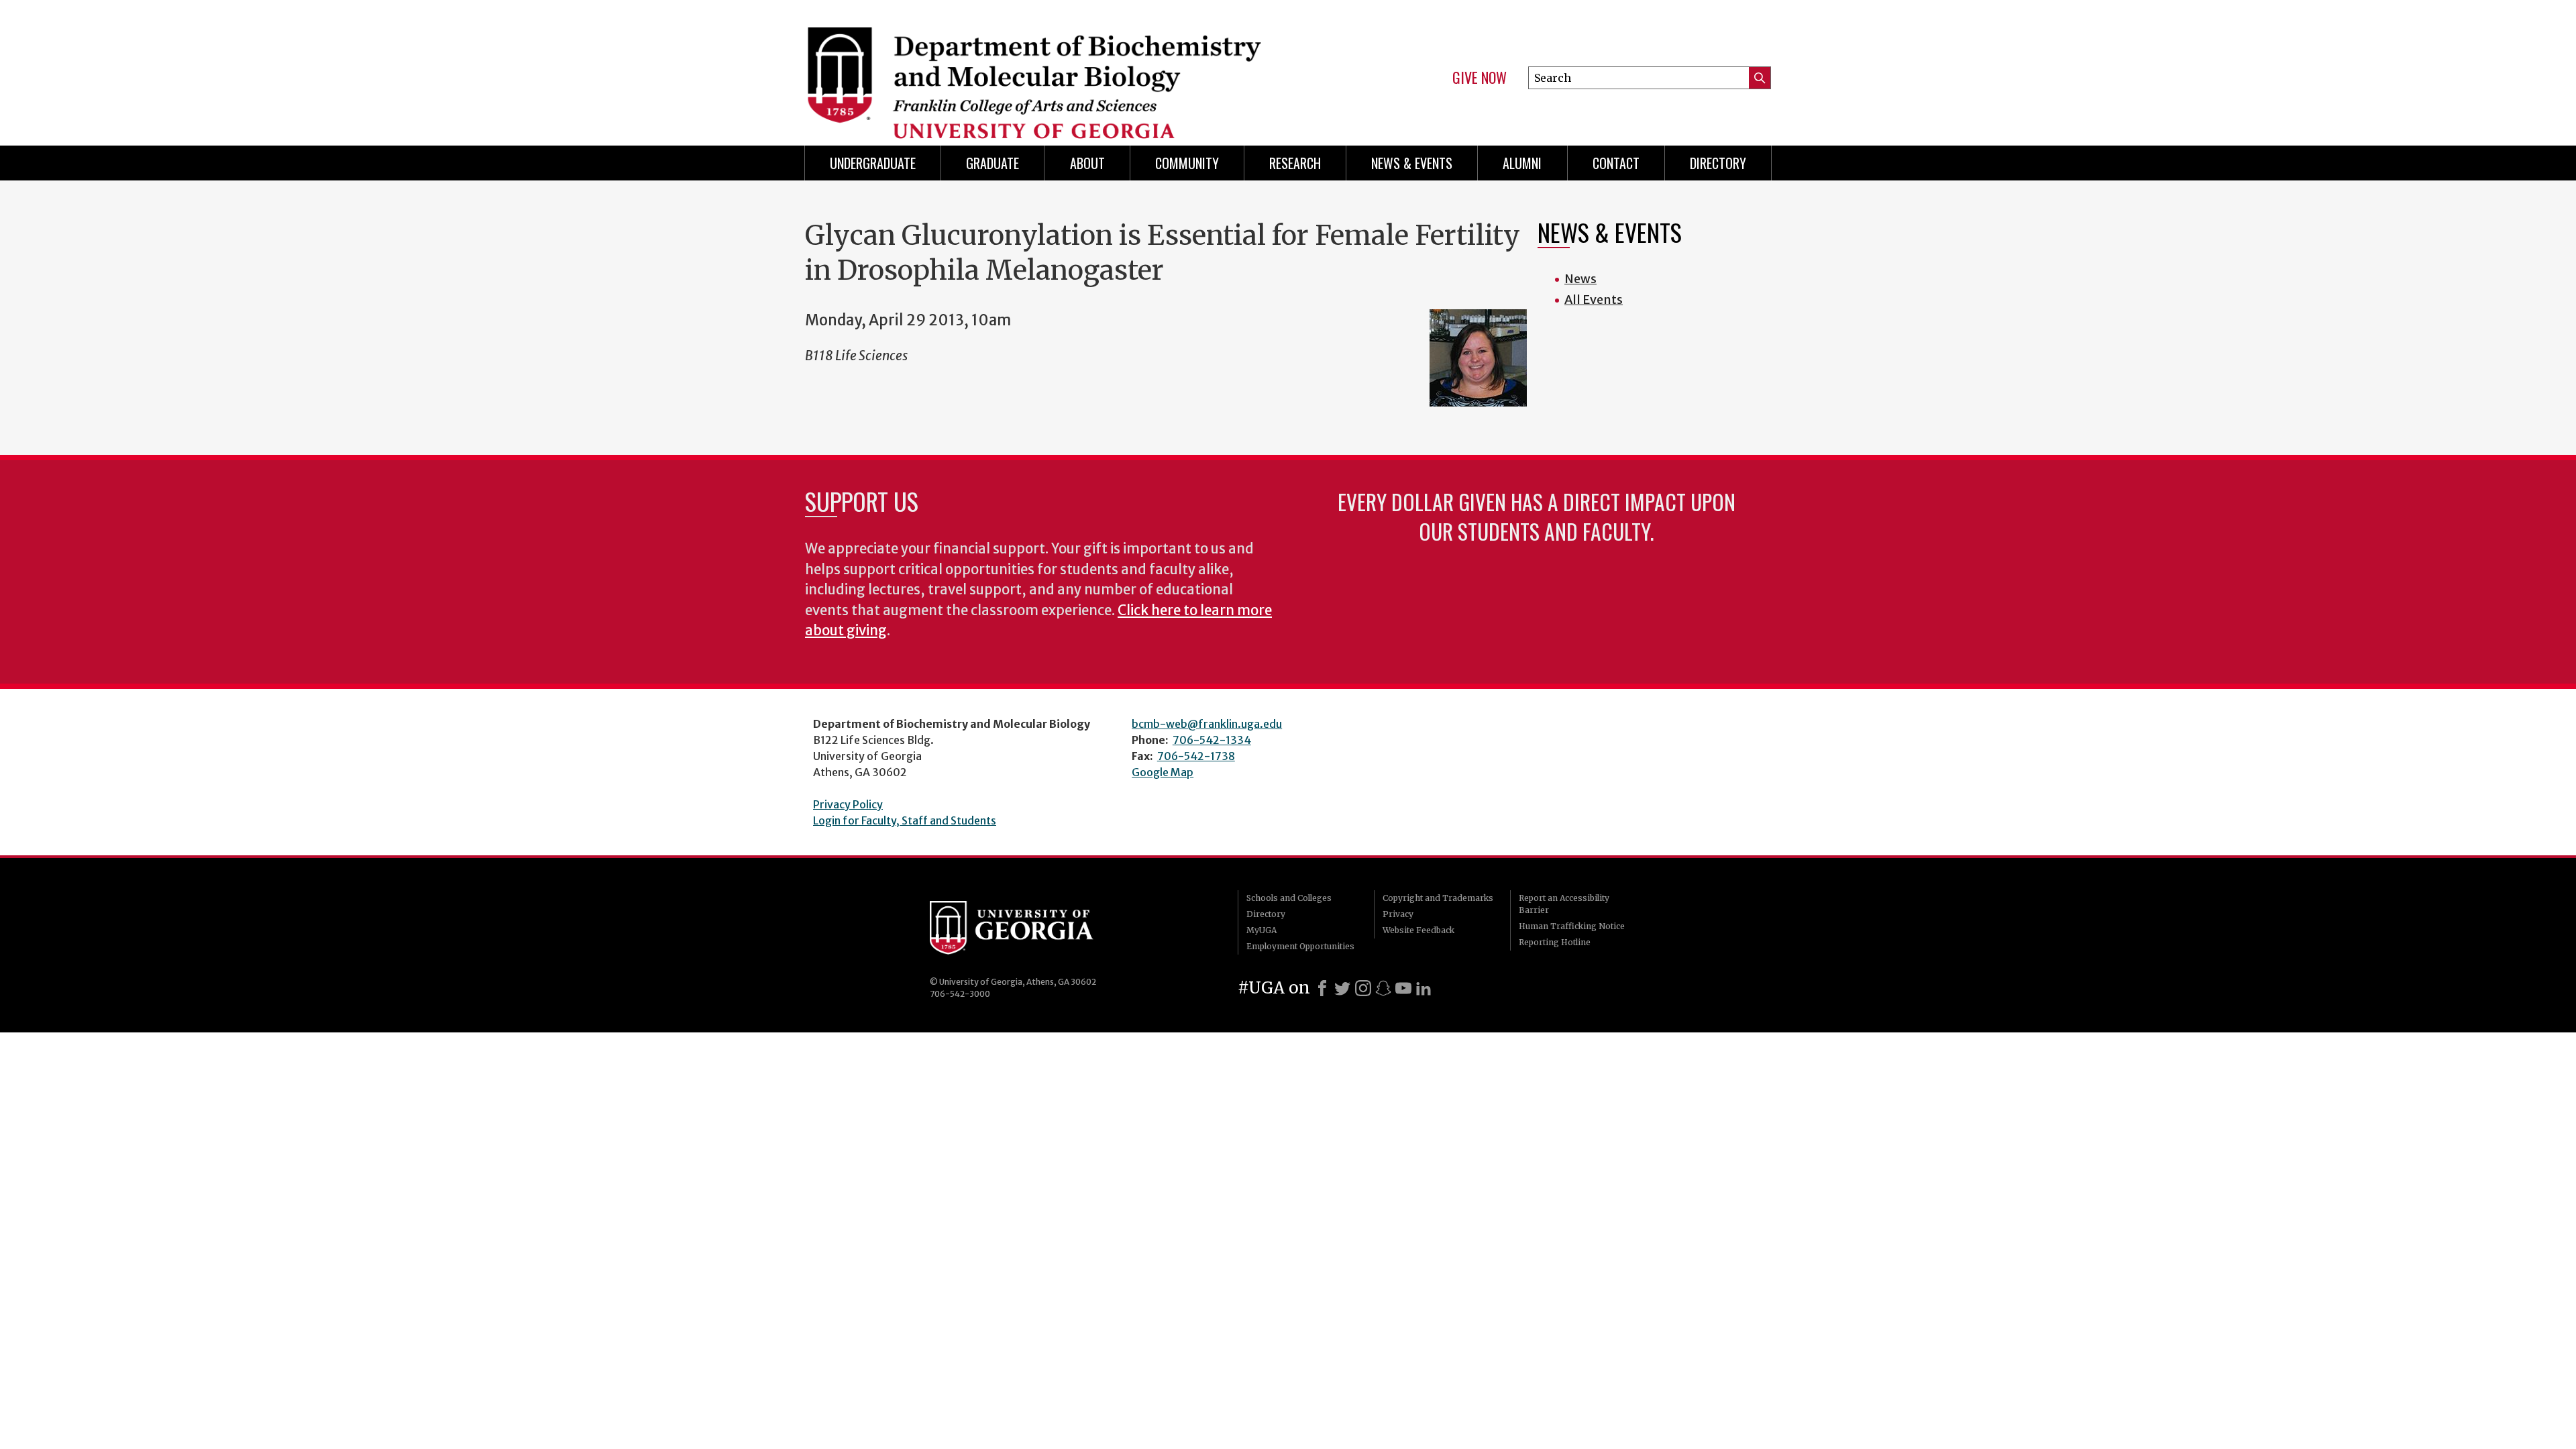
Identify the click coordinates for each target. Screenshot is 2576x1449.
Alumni (1522, 163)
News (1580, 279)
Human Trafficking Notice (1572, 926)
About (1087, 163)
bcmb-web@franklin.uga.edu (1207, 724)
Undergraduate (873, 163)
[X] (1342, 988)
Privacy (1398, 914)
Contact (1616, 163)
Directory (1718, 163)
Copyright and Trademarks (1438, 898)
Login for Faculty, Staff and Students (905, 820)
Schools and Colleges (1289, 898)
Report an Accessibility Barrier (1564, 904)
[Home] (1040, 67)
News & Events (1412, 163)
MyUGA (1262, 930)
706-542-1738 (1196, 756)
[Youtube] (1403, 988)
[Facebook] (1322, 988)
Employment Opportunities (1300, 946)
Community (1187, 163)
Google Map (1163, 772)
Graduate (992, 163)
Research (1295, 163)
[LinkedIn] (1424, 988)
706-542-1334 (1212, 740)
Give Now (1480, 78)
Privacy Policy (848, 804)
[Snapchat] (1383, 988)
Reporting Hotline (1555, 942)
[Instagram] (1363, 988)
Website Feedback (1418, 930)
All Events (1594, 300)
